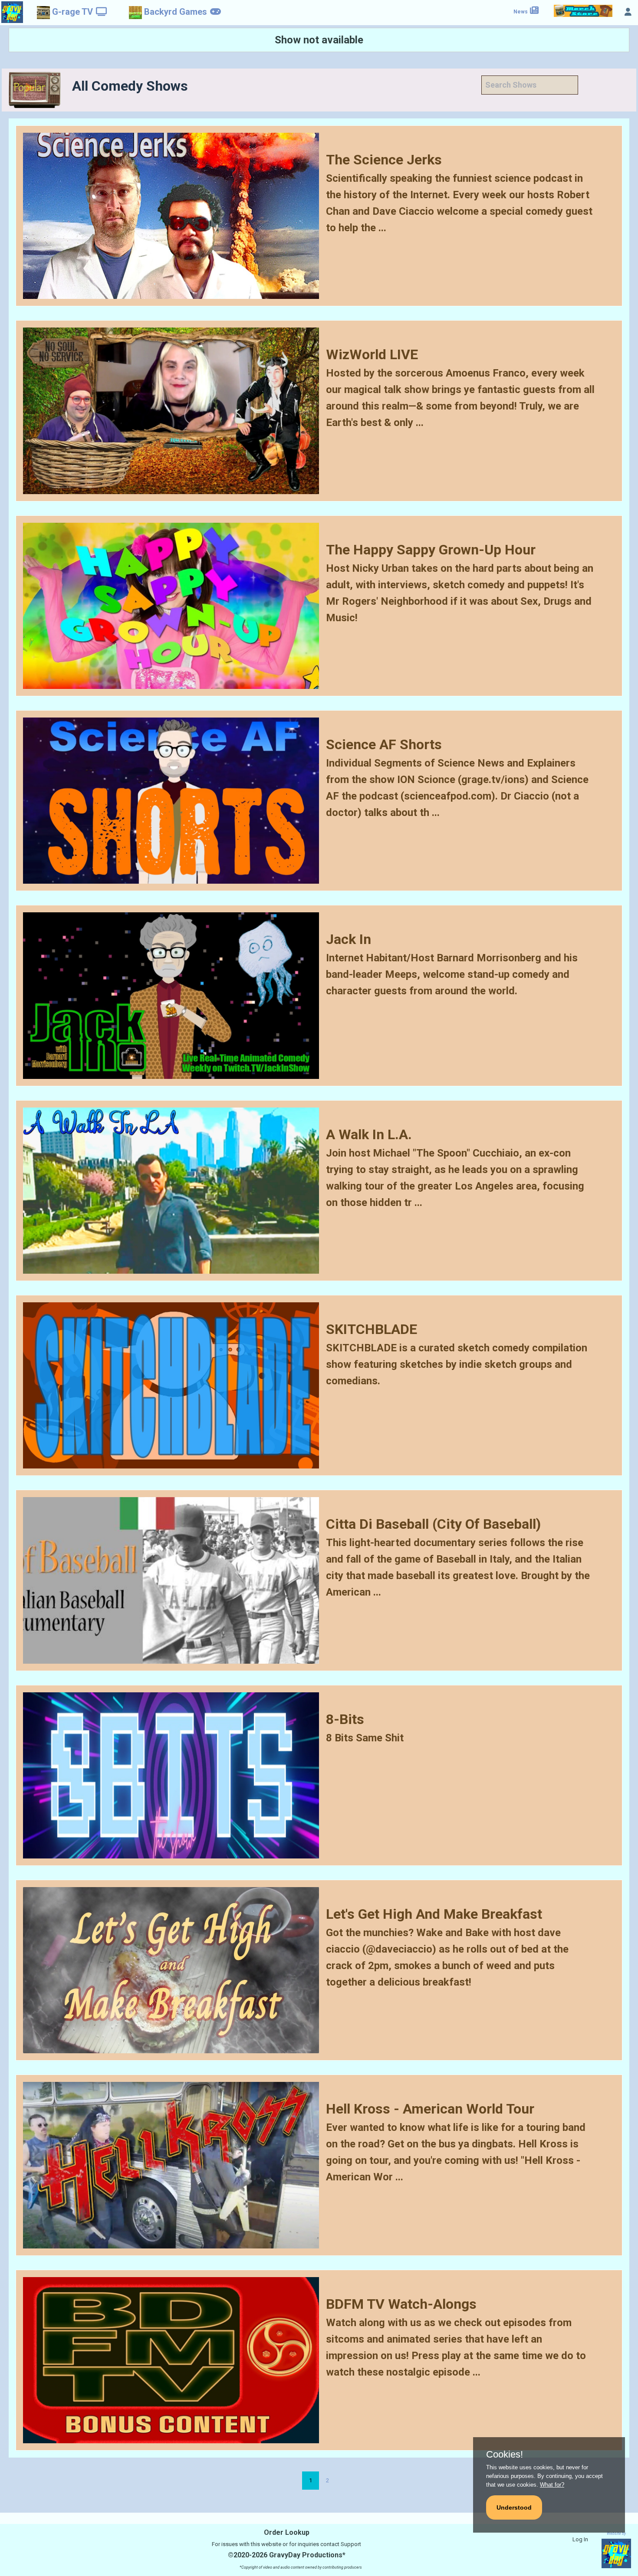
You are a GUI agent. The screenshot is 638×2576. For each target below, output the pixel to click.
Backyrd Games (176, 12)
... (382, 228)
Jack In (349, 939)
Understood (514, 2507)
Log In (580, 2539)
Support (351, 2544)
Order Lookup (287, 2532)
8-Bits (345, 1719)
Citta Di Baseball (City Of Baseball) (433, 1524)
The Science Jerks (384, 160)
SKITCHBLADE (372, 1329)
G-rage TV (72, 12)
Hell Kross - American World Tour (430, 2109)
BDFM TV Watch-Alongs (401, 2304)
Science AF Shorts (384, 744)
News (521, 12)
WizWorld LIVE (372, 354)
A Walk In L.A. (369, 1134)
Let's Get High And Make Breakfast (434, 1914)
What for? (552, 2485)
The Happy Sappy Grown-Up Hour (431, 550)
